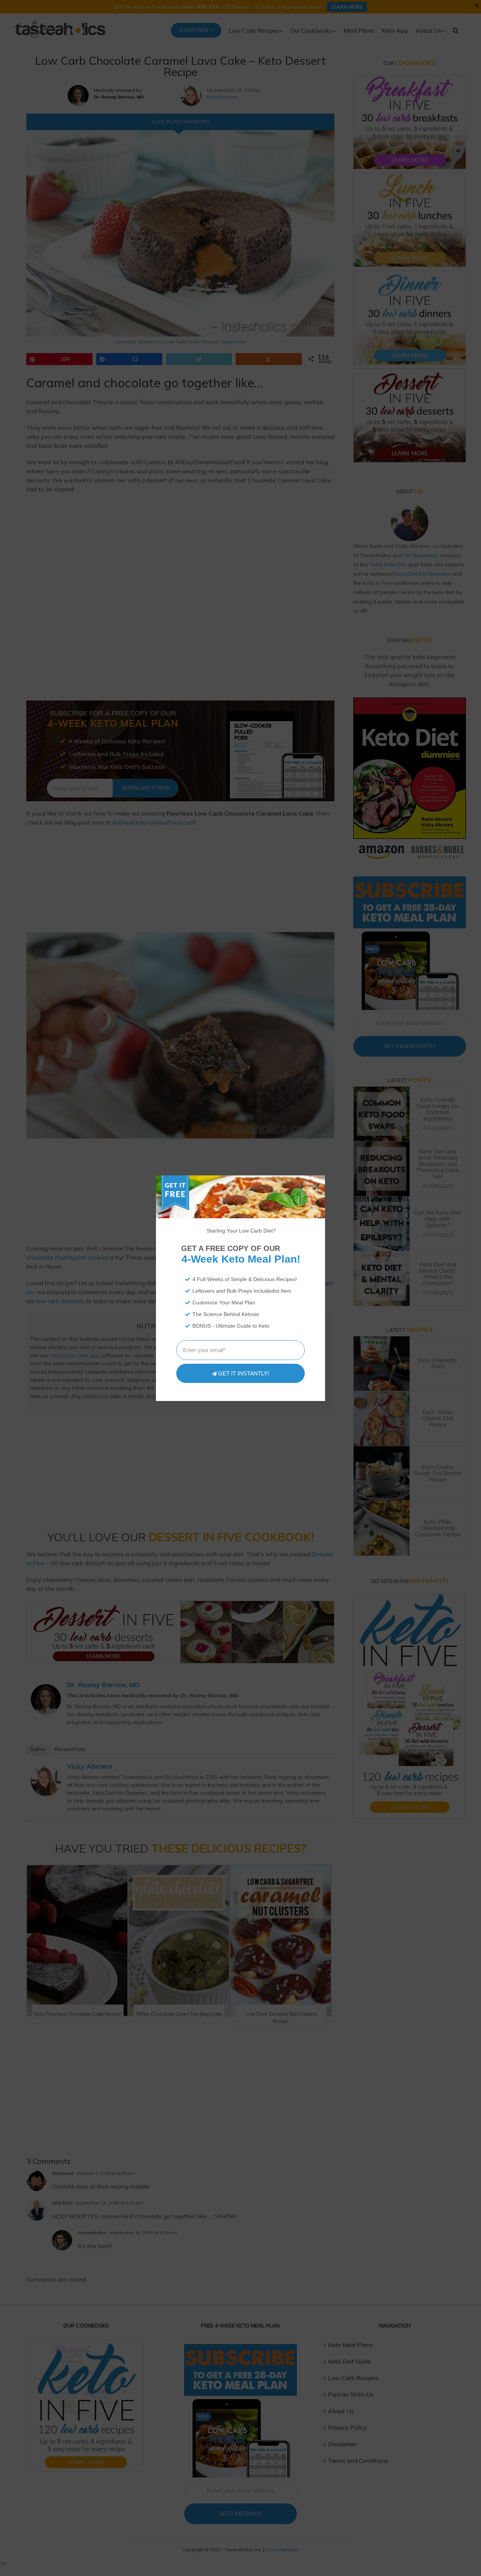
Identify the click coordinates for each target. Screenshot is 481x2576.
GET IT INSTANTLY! (244, 1373)
